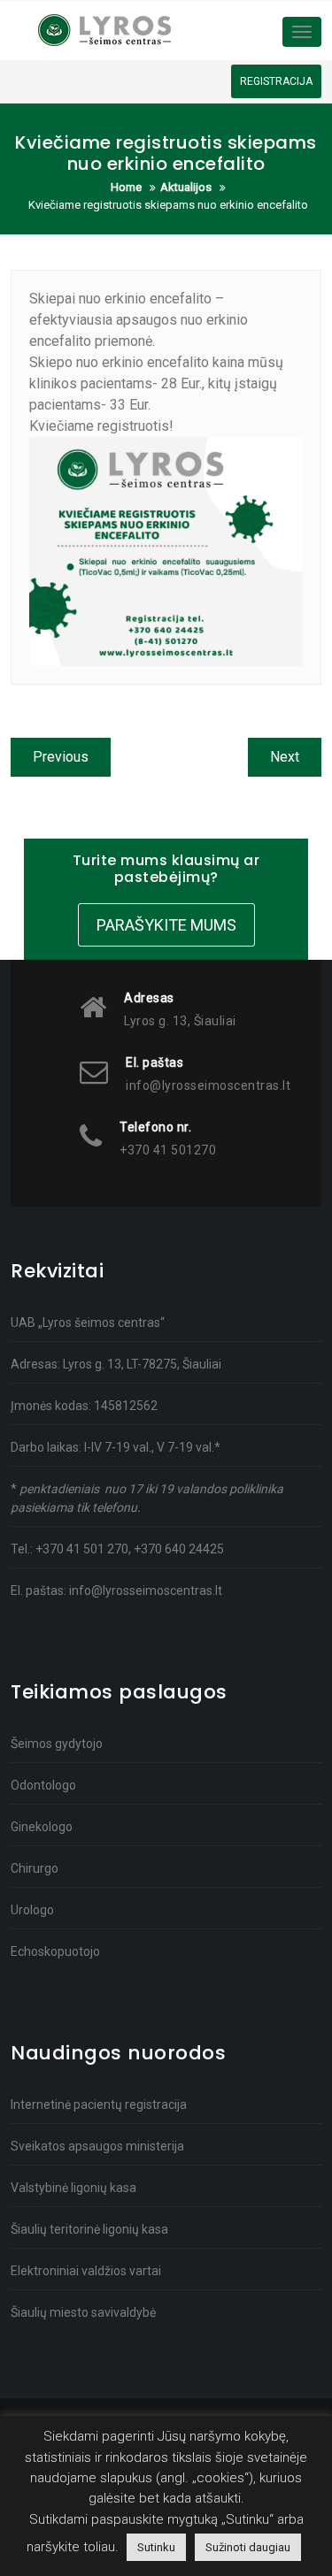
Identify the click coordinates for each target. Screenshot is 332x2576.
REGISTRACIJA (276, 81)
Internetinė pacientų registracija (99, 2104)
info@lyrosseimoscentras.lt (146, 1591)
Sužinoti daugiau (248, 2547)
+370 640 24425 (179, 1549)
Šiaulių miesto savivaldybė (83, 2312)
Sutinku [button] (156, 2547)
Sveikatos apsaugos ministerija (97, 2146)
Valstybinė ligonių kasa (73, 2188)
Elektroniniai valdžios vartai (86, 2271)
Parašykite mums (166, 925)
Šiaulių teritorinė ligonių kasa (89, 2229)
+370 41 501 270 (82, 1549)
